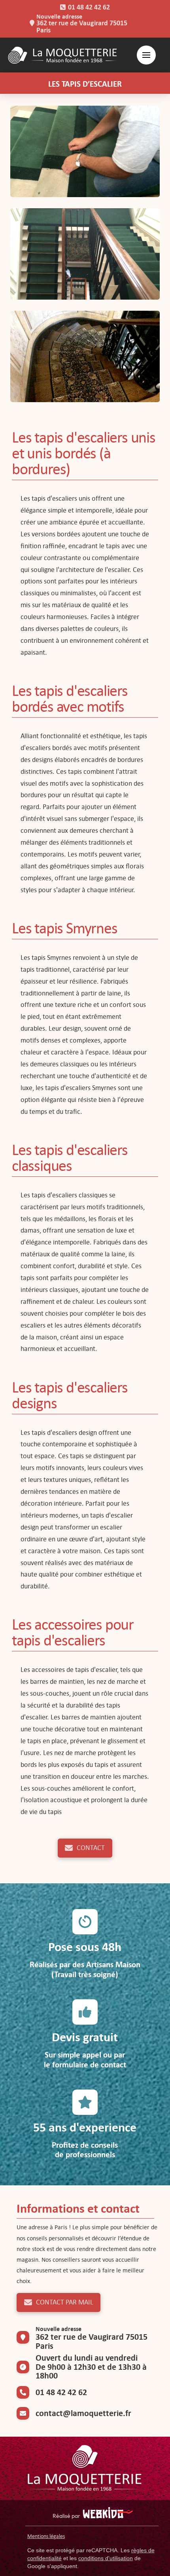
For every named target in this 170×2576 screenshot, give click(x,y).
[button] (146, 55)
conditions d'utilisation (106, 2558)
